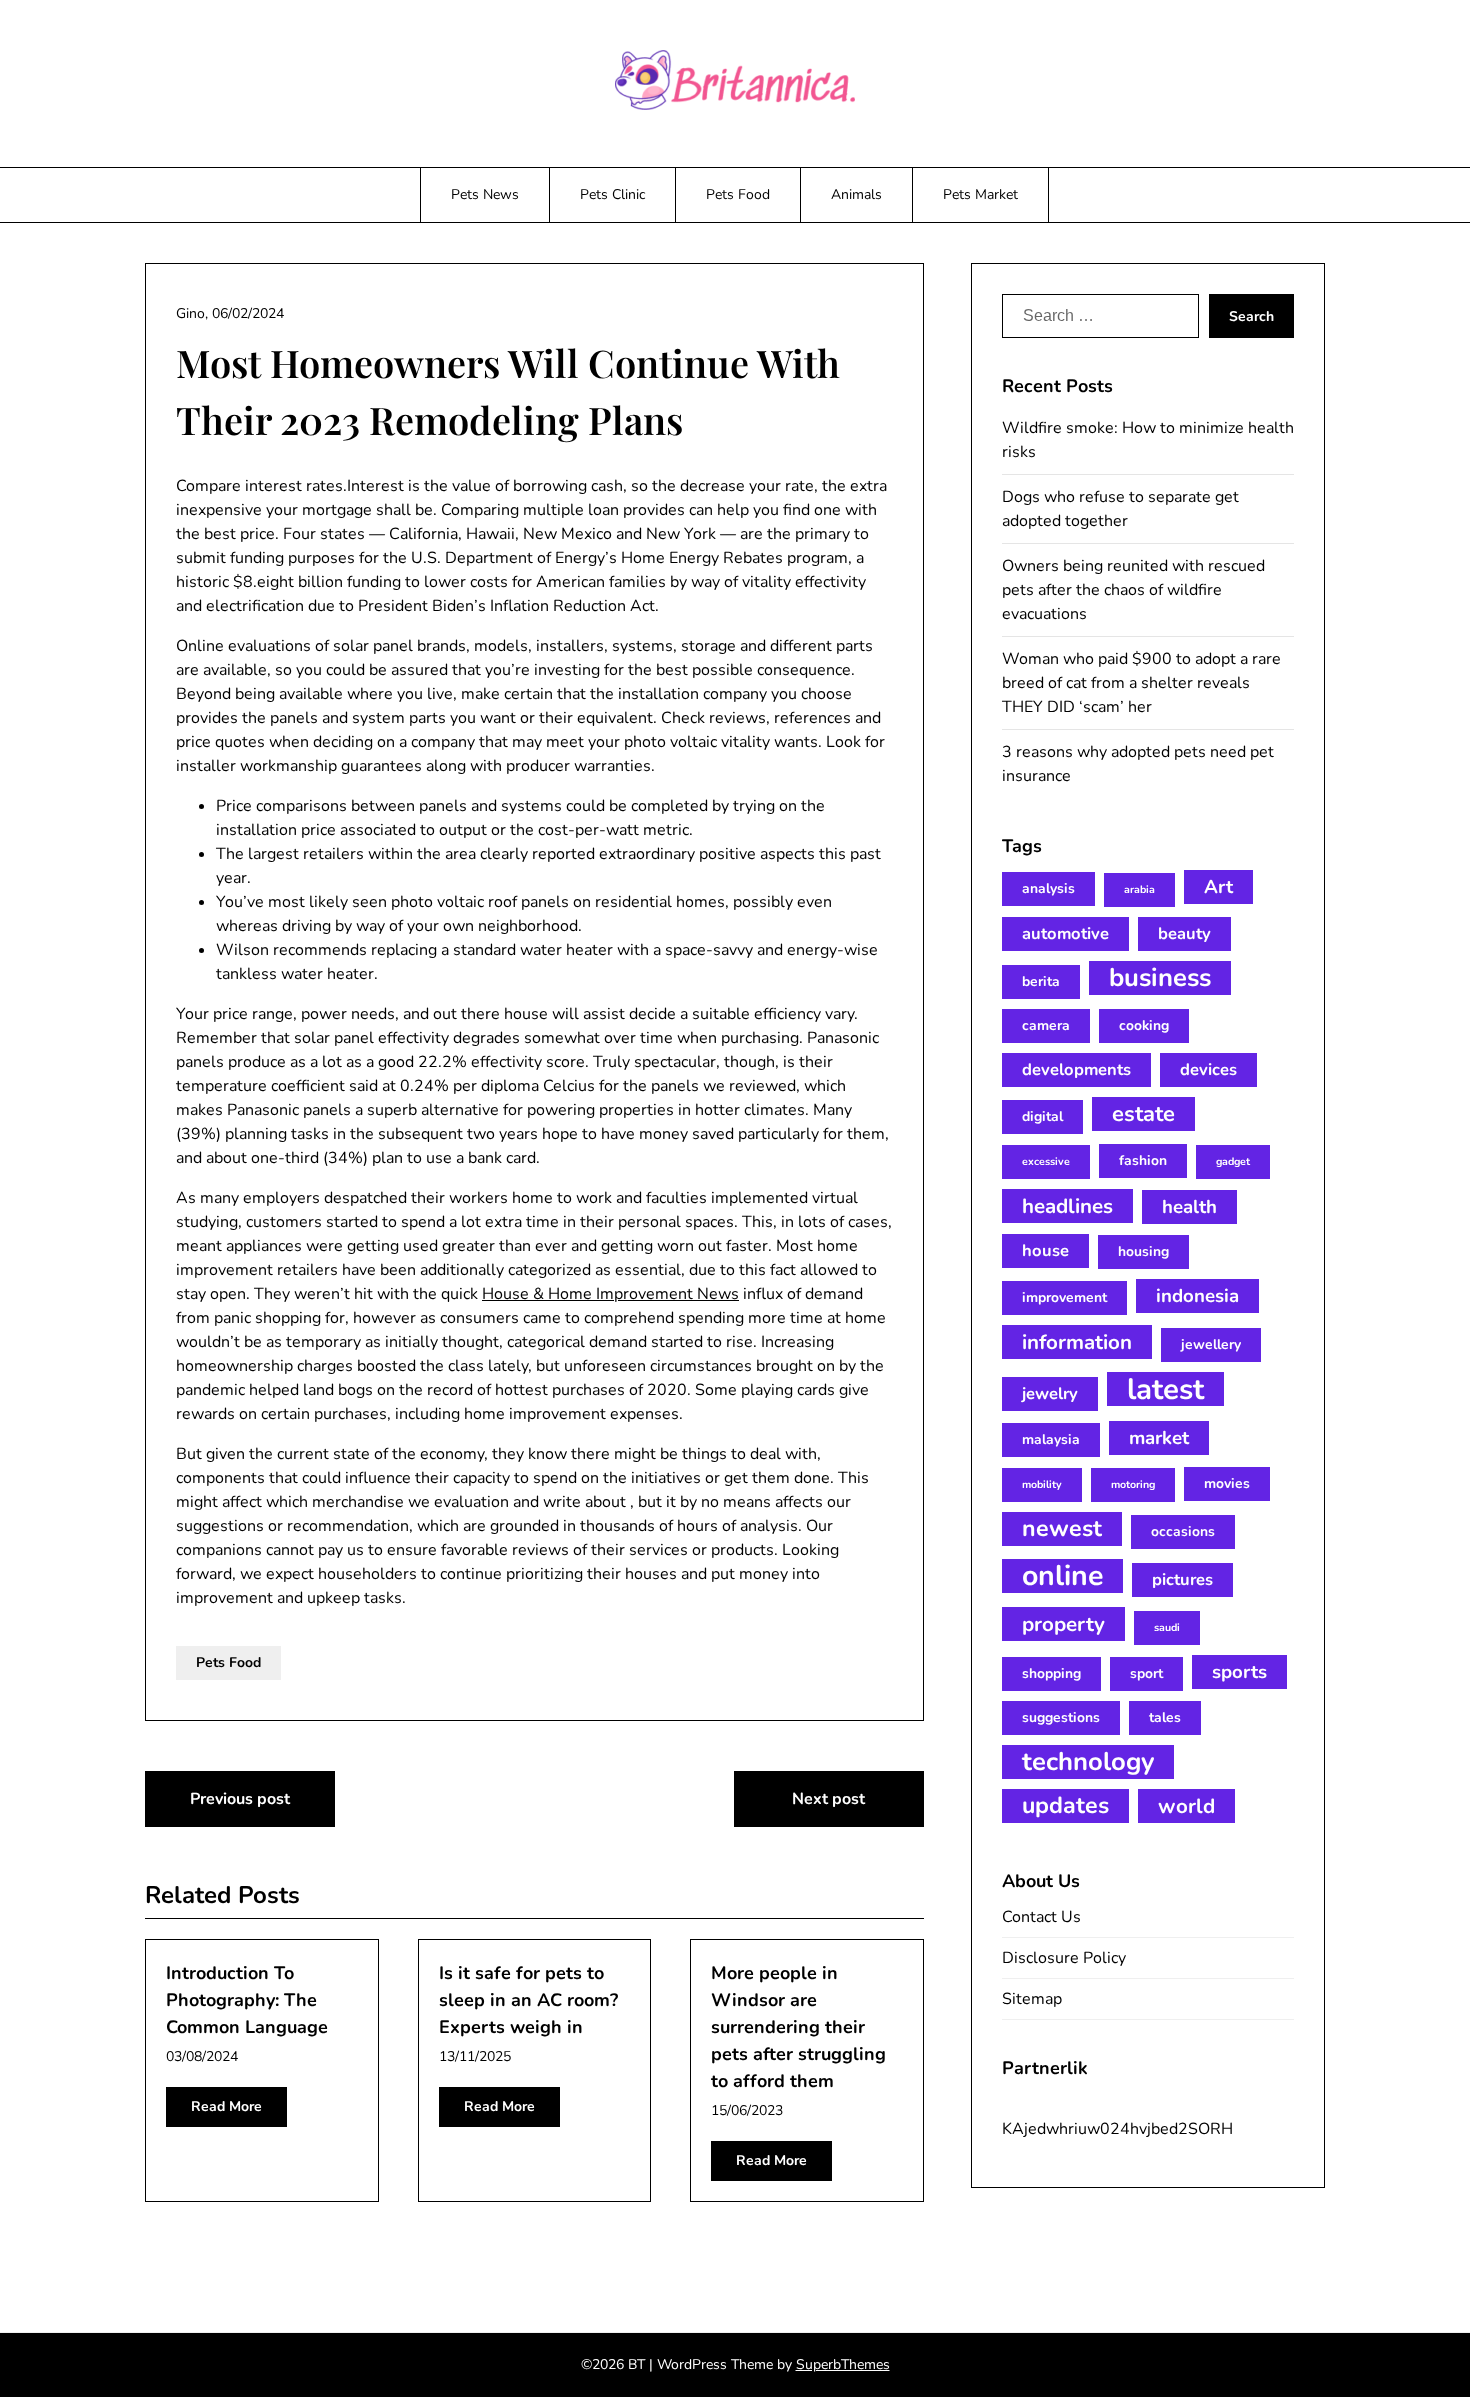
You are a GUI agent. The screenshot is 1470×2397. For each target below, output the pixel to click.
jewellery (1211, 1344)
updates (1065, 1805)
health (1189, 1207)
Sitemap (1032, 1999)
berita (1041, 981)
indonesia (1197, 1296)
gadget (1233, 1161)
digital (1042, 1116)
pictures (1182, 1579)
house (1045, 1250)
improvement (1064, 1297)
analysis (1048, 888)
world (1186, 1806)
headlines (1067, 1206)
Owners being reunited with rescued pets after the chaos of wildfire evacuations (1133, 590)
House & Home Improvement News (610, 1294)
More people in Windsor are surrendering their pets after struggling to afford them (798, 2027)
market (1159, 1438)
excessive (1046, 1161)
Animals (856, 194)
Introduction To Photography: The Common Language (247, 2000)
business (1160, 978)
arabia (1139, 889)
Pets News (485, 194)
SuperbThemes (843, 2364)
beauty (1184, 933)
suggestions (1061, 1717)
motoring (1133, 1484)
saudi (1167, 1627)
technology (1088, 1762)
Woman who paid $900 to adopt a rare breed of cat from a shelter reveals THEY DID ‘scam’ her (1141, 683)
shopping (1051, 1673)
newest (1062, 1528)
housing (1143, 1251)
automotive (1065, 933)
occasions (1183, 1531)
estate (1143, 1114)
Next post (828, 1799)
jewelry (1050, 1393)
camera (1046, 1025)
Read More (226, 2106)
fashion (1143, 1160)
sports (1239, 1672)
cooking (1144, 1025)
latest (1165, 1389)
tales (1165, 1717)
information (1077, 1342)
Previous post (240, 1799)
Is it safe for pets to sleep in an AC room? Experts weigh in (528, 2000)
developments (1076, 1069)
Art (1218, 887)
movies (1227, 1483)
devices (1208, 1069)
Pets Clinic (612, 194)
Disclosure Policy (1064, 1958)
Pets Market (980, 194)
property (1063, 1624)
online (1062, 1576)
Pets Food (738, 194)
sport (1146, 1673)
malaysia (1051, 1439)
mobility (1042, 1484)
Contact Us (1041, 1917)
